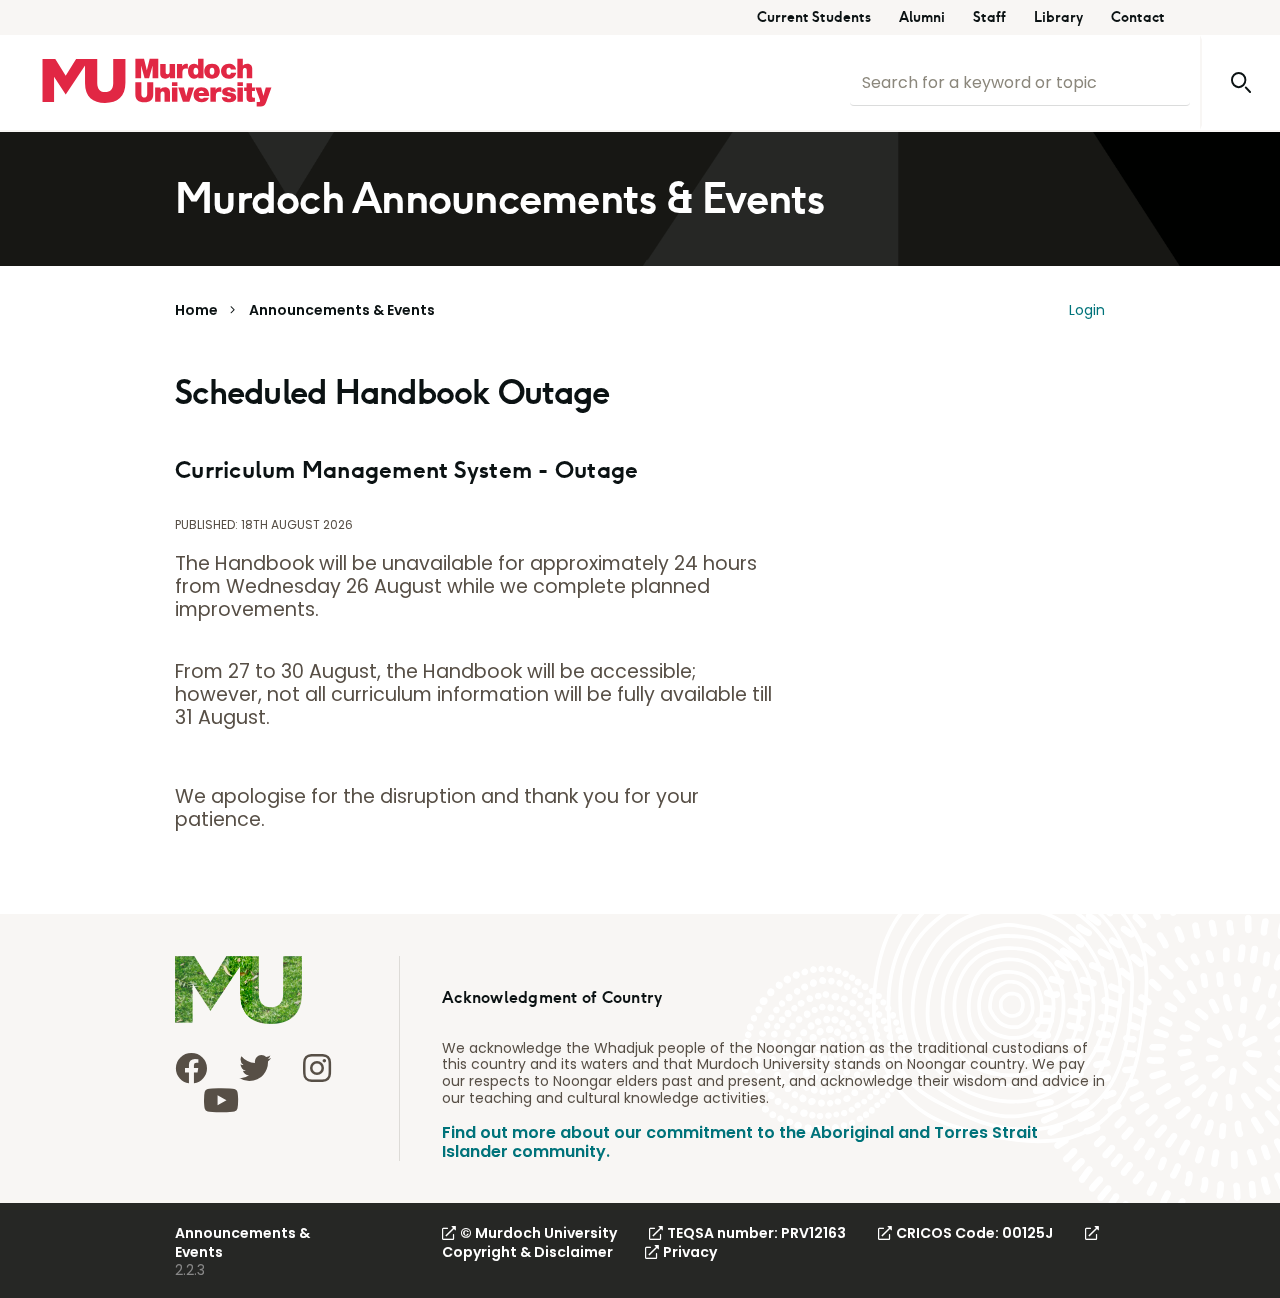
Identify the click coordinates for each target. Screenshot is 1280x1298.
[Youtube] (221, 1100)
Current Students (814, 17)
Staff (989, 17)
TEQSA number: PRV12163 (756, 1233)
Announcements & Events (342, 310)
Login (1087, 310)
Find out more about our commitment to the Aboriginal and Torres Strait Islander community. (740, 1142)
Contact (1138, 17)
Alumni (922, 17)
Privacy (690, 1252)
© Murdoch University (538, 1233)
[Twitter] (255, 1068)
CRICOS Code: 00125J (974, 1233)
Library (1058, 17)
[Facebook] (191, 1068)
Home (196, 310)
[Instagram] (317, 1068)
